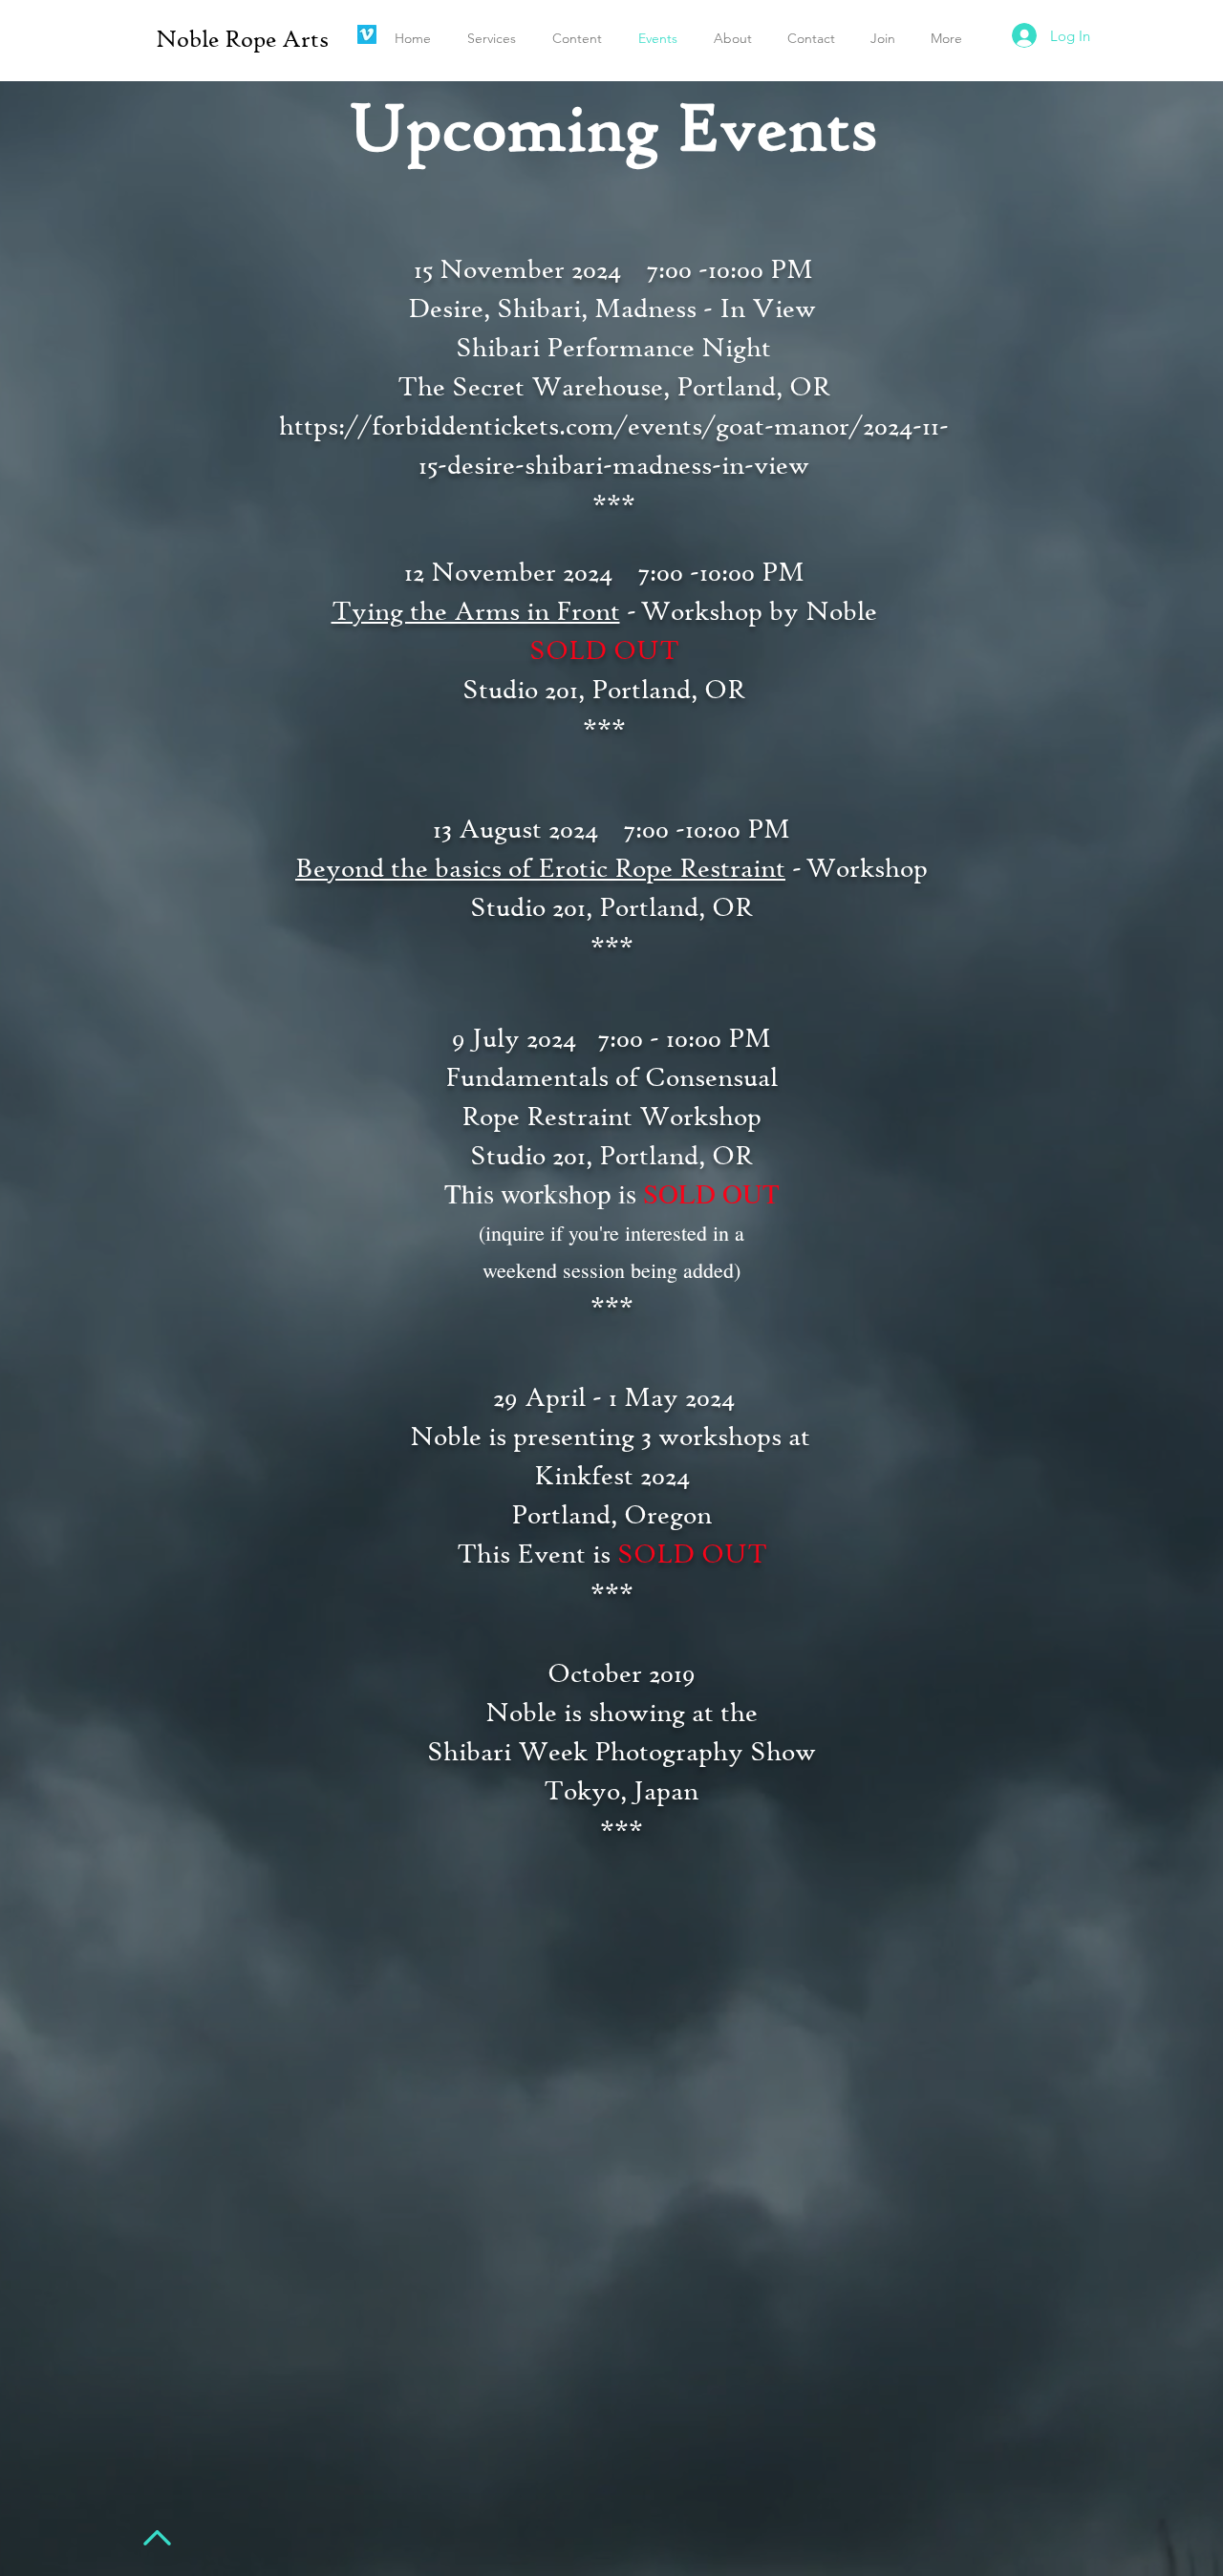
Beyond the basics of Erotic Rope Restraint (540, 867)
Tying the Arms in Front (476, 610)
